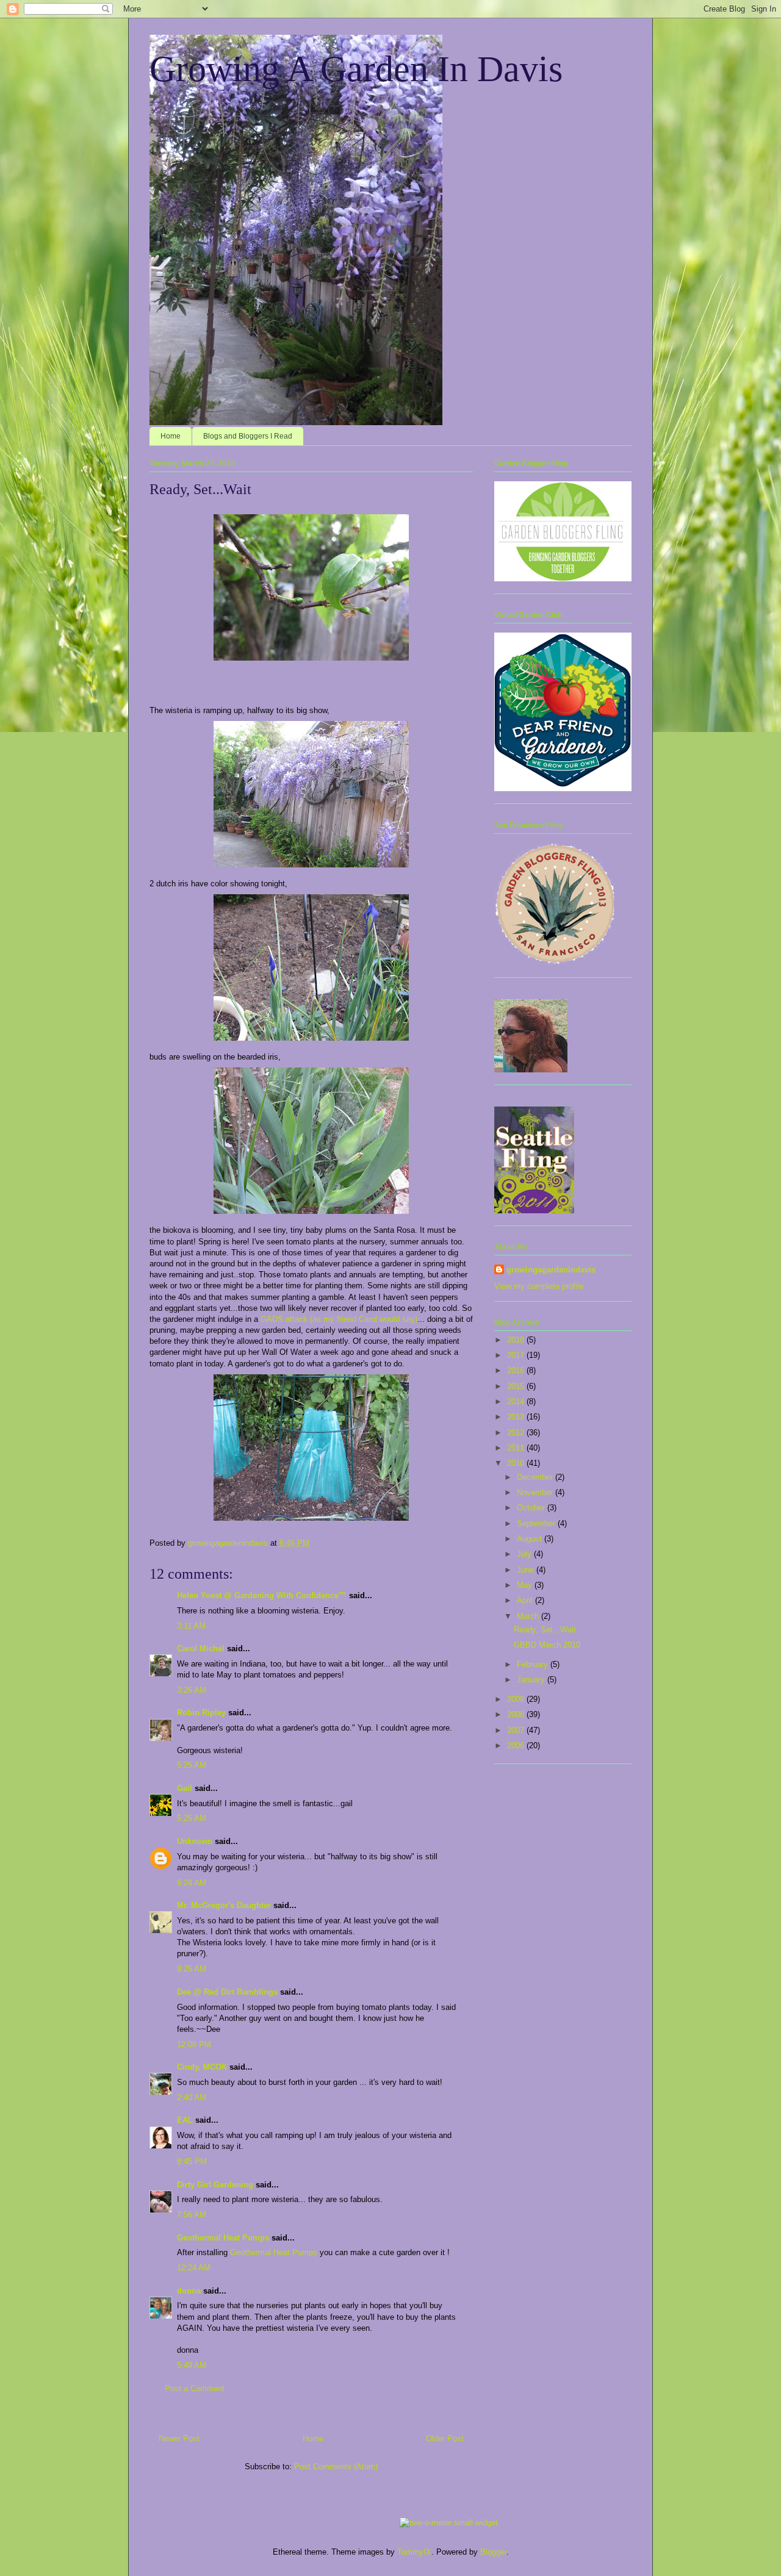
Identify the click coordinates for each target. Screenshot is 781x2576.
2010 (517, 1463)
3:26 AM (192, 1690)
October (532, 1508)
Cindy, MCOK (202, 2067)
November (536, 1492)
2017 (517, 1355)
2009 (517, 1699)
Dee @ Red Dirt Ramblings (227, 1992)
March (529, 1616)
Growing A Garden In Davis (356, 69)
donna (189, 2291)
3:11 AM (191, 1626)
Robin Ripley (201, 1713)
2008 (517, 1714)
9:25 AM (192, 1969)
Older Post (445, 2438)
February (534, 1664)
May (526, 1585)
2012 (517, 1433)
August (531, 1539)
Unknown (195, 1841)
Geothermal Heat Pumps (223, 2238)
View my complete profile (539, 1286)
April (526, 1600)
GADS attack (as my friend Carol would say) (339, 1319)
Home (171, 436)
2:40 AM (192, 2097)
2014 (517, 1401)
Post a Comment (195, 2388)
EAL (185, 2120)
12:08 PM (194, 2044)
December (536, 1477)
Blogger (493, 2552)
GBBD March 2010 (547, 1645)
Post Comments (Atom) (336, 2467)
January (532, 1680)
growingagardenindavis (551, 1270)
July (525, 1554)
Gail (185, 1788)
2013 (517, 1417)
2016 (517, 1370)
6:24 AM (192, 1883)
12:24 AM (194, 2268)
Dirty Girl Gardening (215, 2185)
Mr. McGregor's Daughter (224, 1905)
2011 (517, 1448)
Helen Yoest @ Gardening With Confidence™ (262, 1595)
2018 (517, 1340)
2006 (517, 1745)
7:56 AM (192, 2215)
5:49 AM (192, 2365)
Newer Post (179, 2438)
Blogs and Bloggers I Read (248, 436)
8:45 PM (192, 2162)
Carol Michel (201, 1649)
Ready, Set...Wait (545, 1630)
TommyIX (414, 2552)
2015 (517, 1386)
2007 (517, 1730)
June (527, 1570)
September (537, 1523)
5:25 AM (192, 1765)
